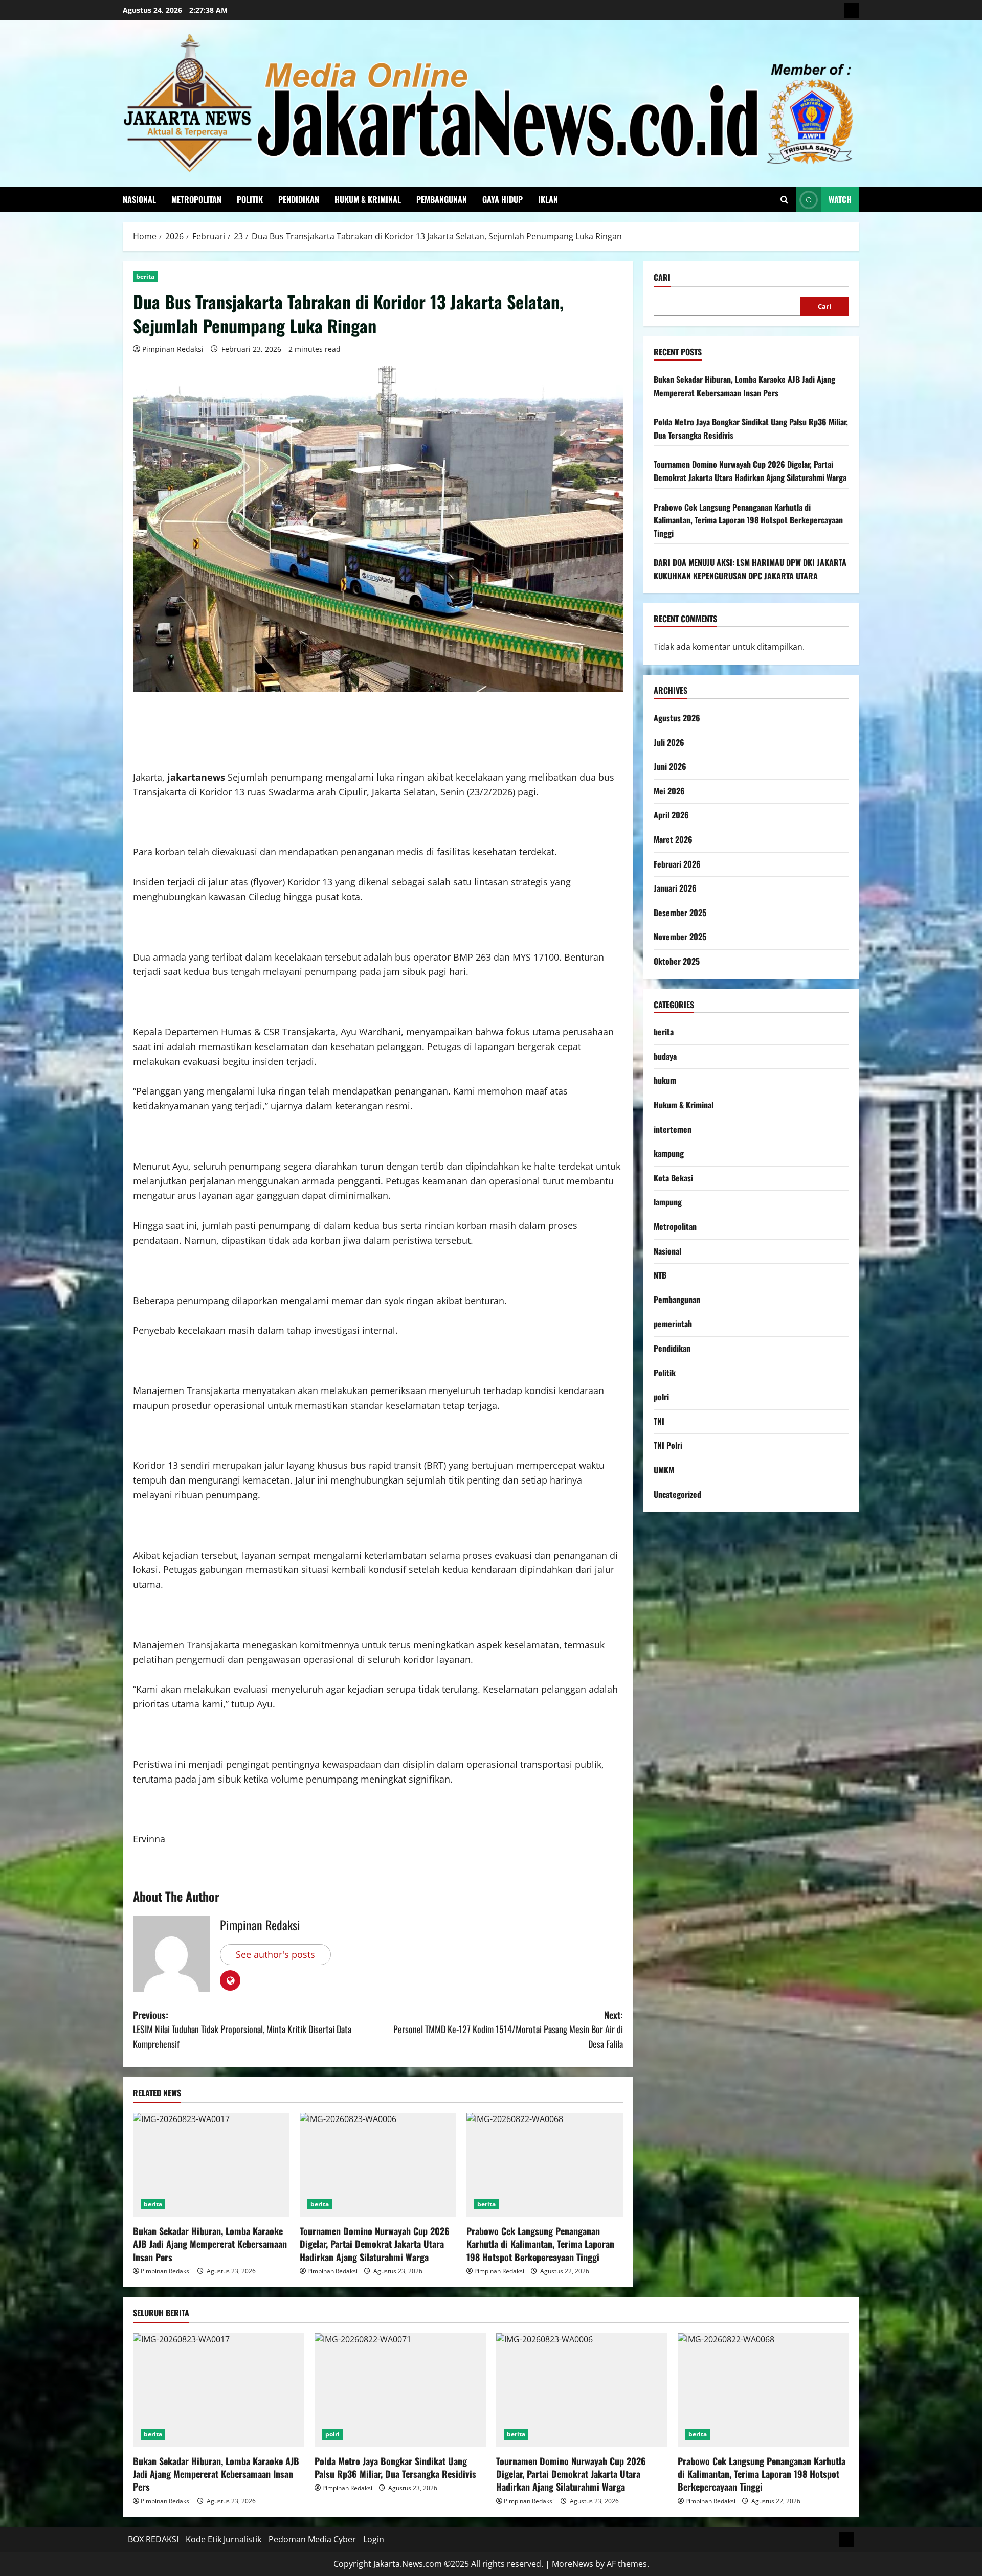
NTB (660, 1275)
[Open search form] (784, 200)
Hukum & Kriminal (368, 199)
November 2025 (680, 937)
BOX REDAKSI (153, 2539)
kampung (669, 1153)
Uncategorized (677, 1494)
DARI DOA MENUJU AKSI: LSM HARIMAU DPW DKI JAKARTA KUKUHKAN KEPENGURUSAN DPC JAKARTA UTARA (750, 569)
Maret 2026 (673, 839)
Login (374, 2539)
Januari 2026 (675, 888)
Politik (250, 199)
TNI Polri (668, 1445)
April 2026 (671, 815)
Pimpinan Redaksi (173, 349)
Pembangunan (442, 199)
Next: (508, 2030)
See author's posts (275, 1954)
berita (145, 276)
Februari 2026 (677, 864)
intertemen (673, 1129)
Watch (840, 199)
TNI (659, 1421)
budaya (665, 1056)
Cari (662, 277)
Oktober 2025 (677, 961)
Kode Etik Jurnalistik (224, 2539)
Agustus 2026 (677, 718)
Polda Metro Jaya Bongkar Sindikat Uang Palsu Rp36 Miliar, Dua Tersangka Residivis (395, 2467)
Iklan (548, 199)
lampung (668, 1202)
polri (661, 1397)
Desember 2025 (680, 913)
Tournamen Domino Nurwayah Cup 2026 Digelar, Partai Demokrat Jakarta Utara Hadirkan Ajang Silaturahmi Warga (375, 2244)
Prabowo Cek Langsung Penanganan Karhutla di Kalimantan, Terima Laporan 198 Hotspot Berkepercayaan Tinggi (540, 2244)
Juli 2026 (669, 742)
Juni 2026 (670, 766)
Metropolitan (196, 199)
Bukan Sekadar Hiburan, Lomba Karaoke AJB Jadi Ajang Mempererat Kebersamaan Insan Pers (210, 2244)
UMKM (664, 1470)
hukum (665, 1080)
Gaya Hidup (503, 199)
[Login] (852, 10)
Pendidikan (299, 199)
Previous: (242, 2030)
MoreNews (573, 2564)
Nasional (139, 199)
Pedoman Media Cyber (312, 2539)
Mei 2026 (669, 791)
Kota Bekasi (673, 1178)
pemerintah (673, 1324)
